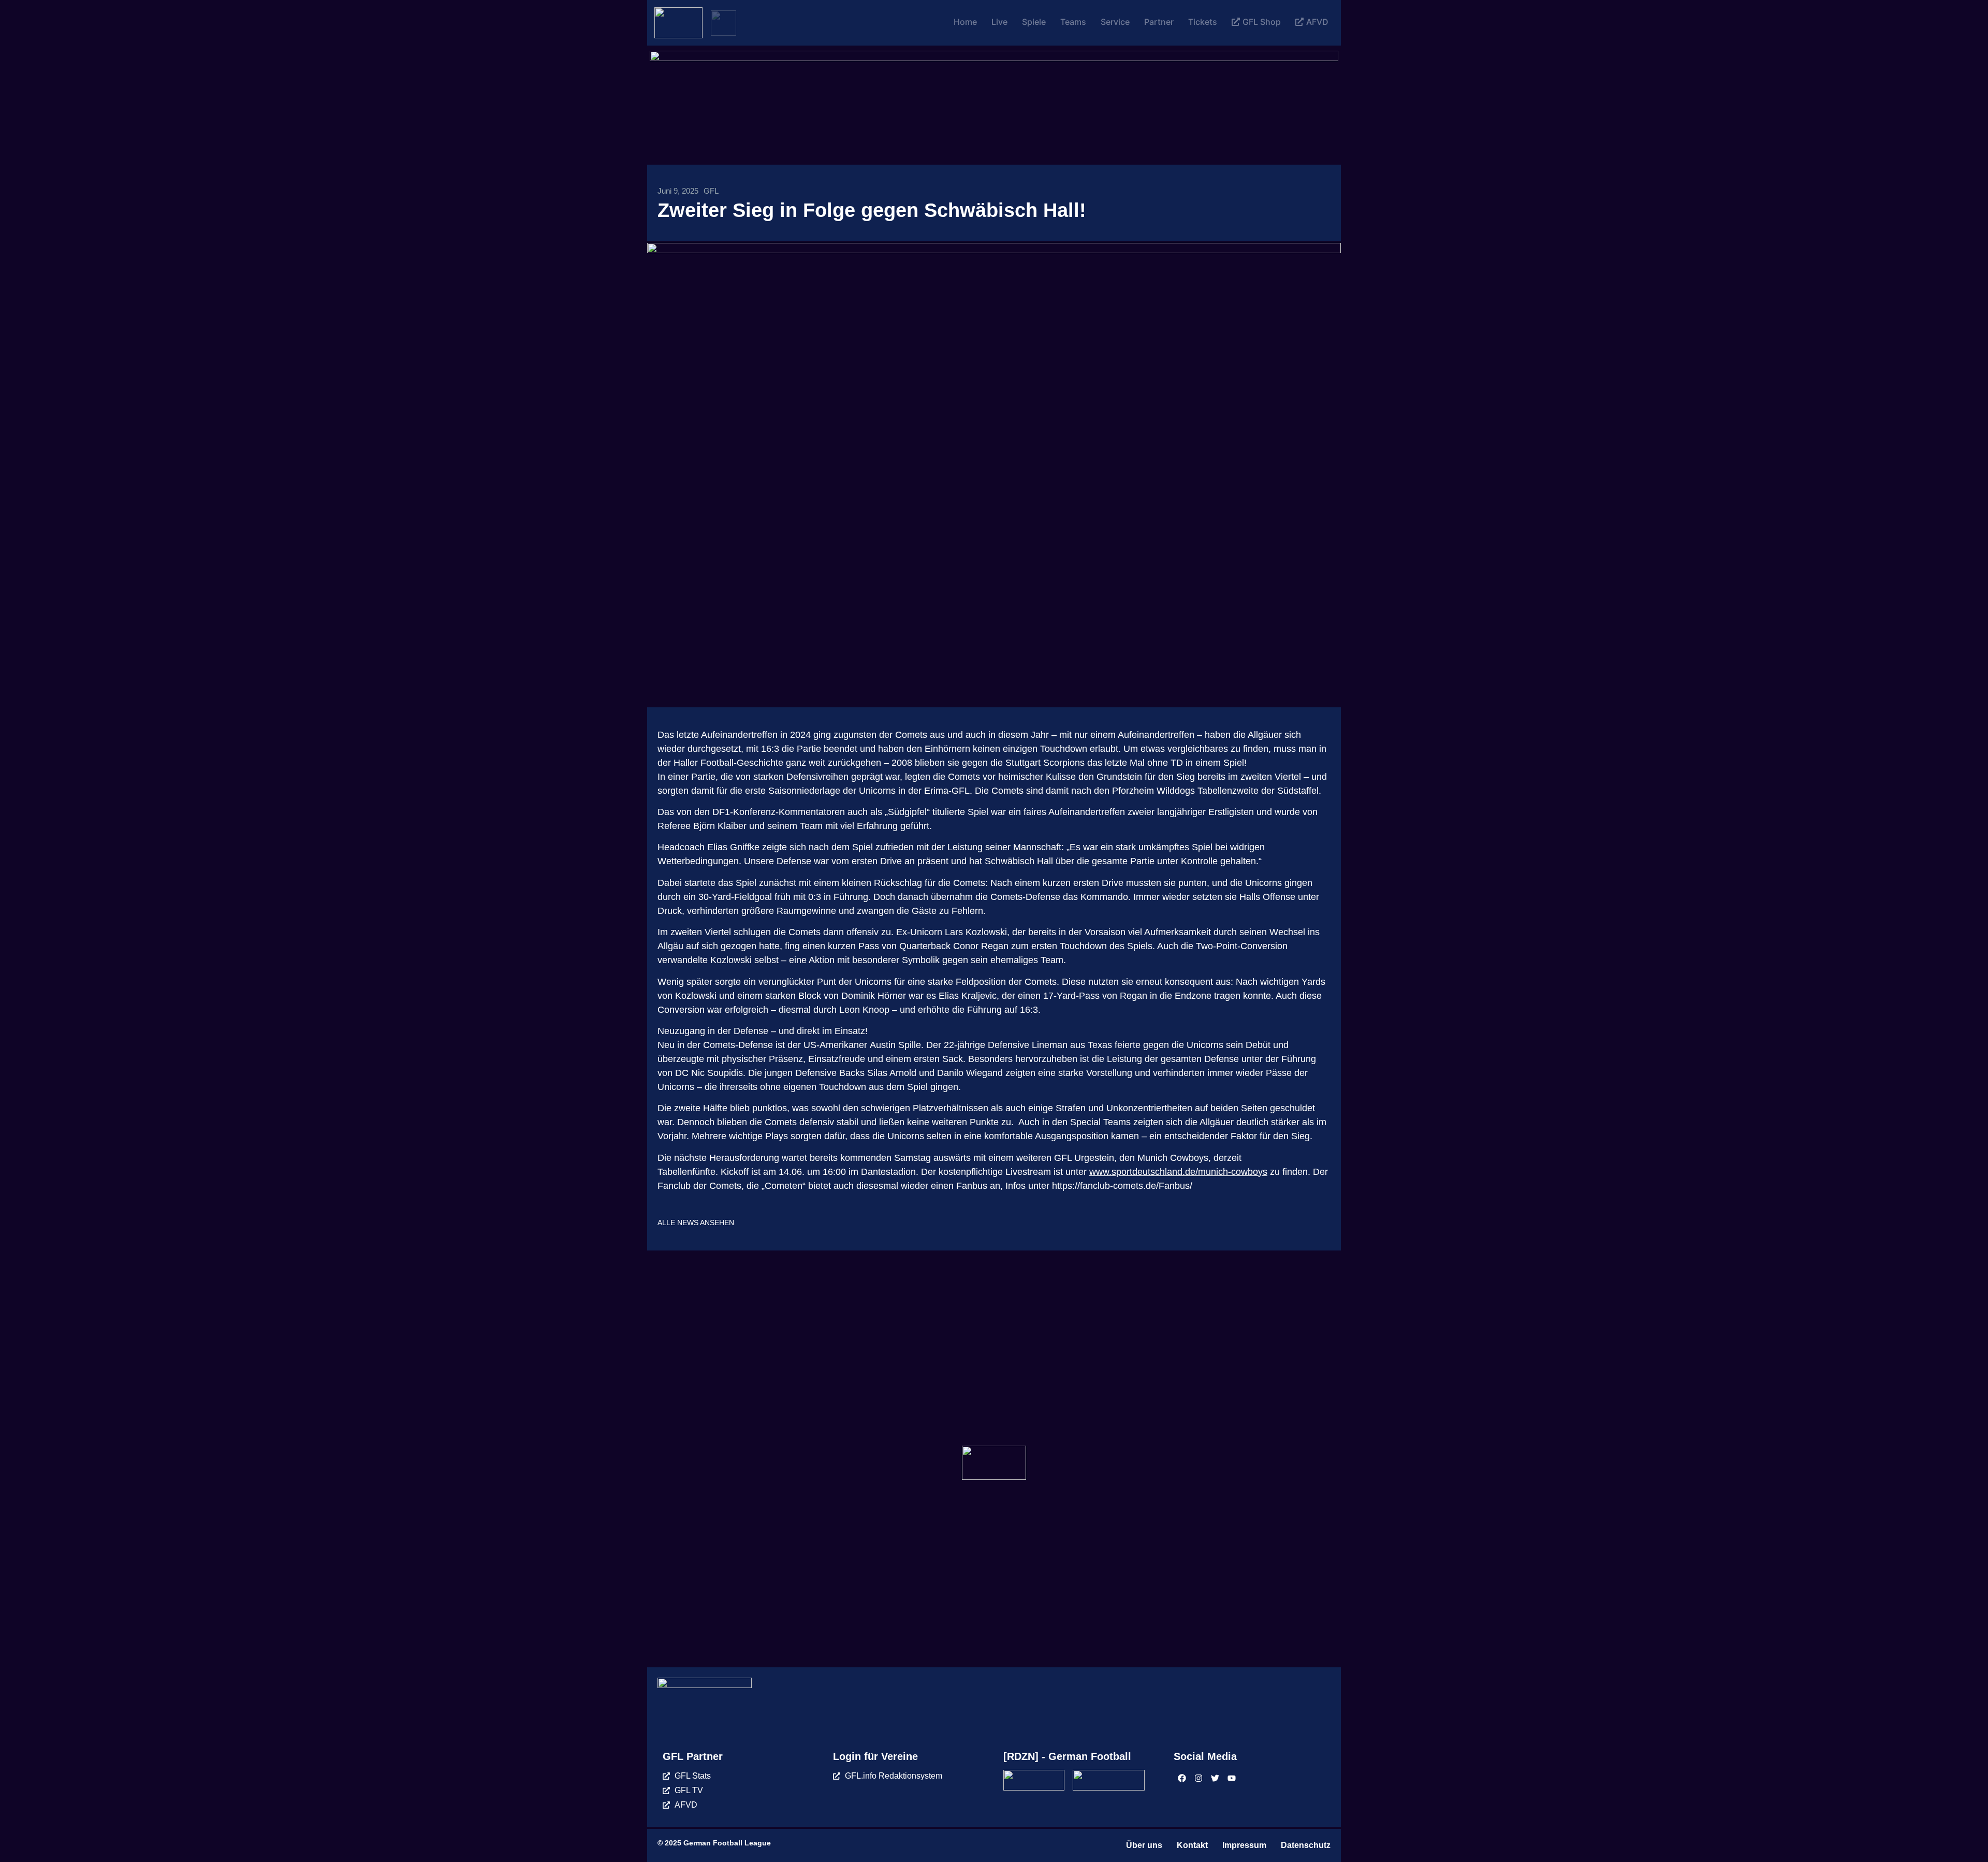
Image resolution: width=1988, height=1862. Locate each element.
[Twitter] (1215, 1778)
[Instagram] (1198, 1778)
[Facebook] (1182, 1778)
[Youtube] (1232, 1778)
